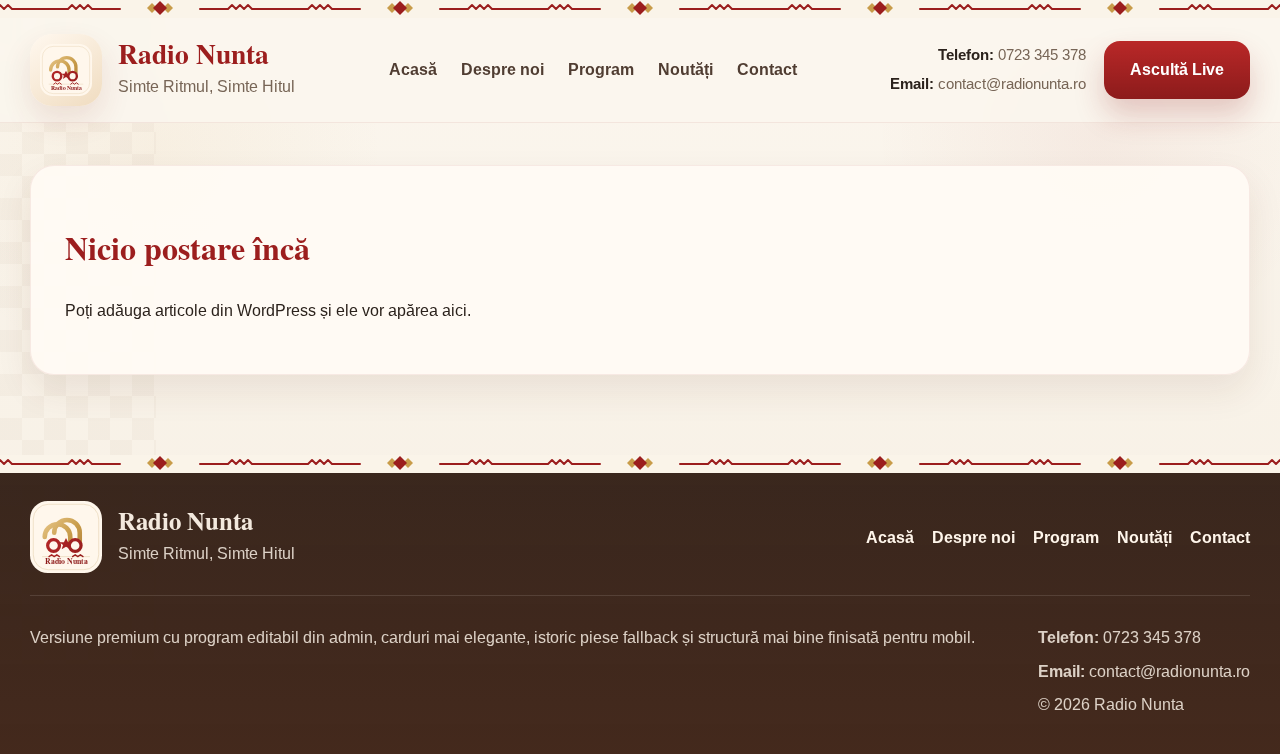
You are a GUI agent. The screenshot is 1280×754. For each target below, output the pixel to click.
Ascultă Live (1177, 69)
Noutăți (685, 69)
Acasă (413, 69)
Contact (767, 69)
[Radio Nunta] (66, 70)
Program (601, 69)
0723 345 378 (1042, 55)
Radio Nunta (193, 53)
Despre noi (502, 69)
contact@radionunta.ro (1012, 84)
